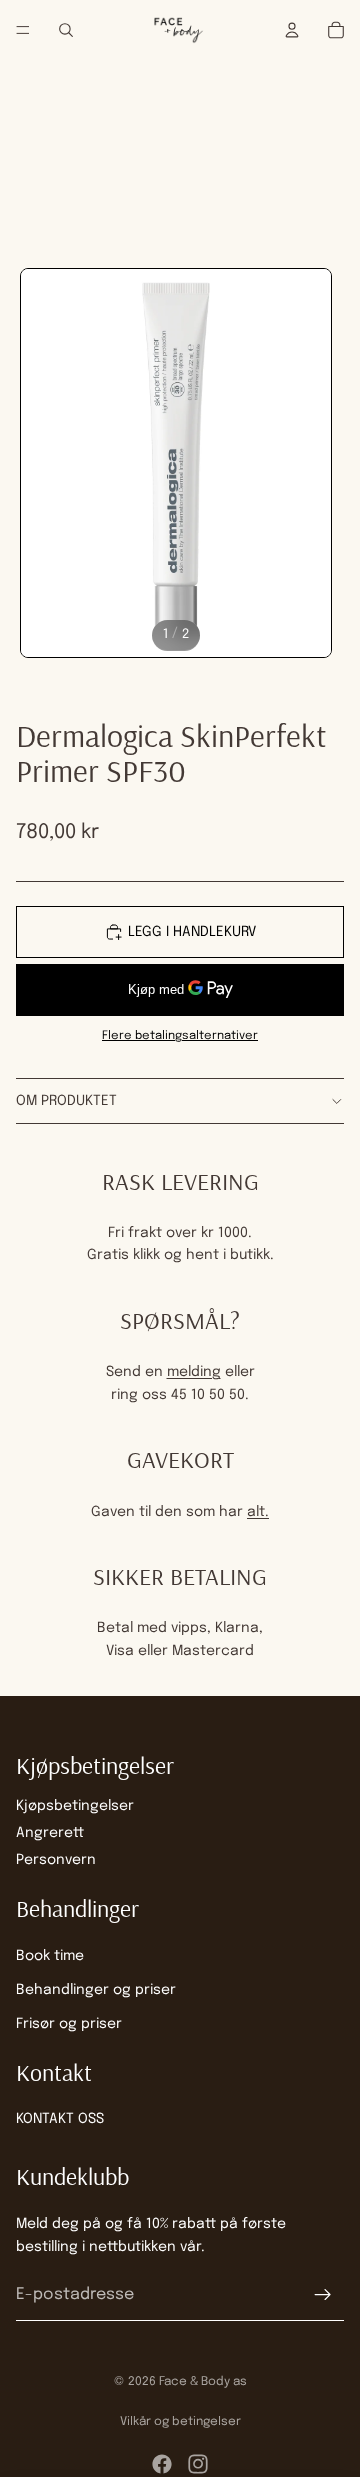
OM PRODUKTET (66, 1101)
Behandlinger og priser (96, 1990)
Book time (50, 1955)
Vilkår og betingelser (180, 2422)
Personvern (56, 1860)
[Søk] (66, 30)
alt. (258, 1512)
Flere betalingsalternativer (180, 1036)
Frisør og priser (69, 2024)
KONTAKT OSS (60, 2119)
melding (194, 1372)
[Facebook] (162, 2464)
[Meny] (23, 30)
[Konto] (292, 30)
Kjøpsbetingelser (75, 1805)
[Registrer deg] (323, 2295)
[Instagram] (198, 2464)
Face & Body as (203, 2382)
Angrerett (50, 1833)
